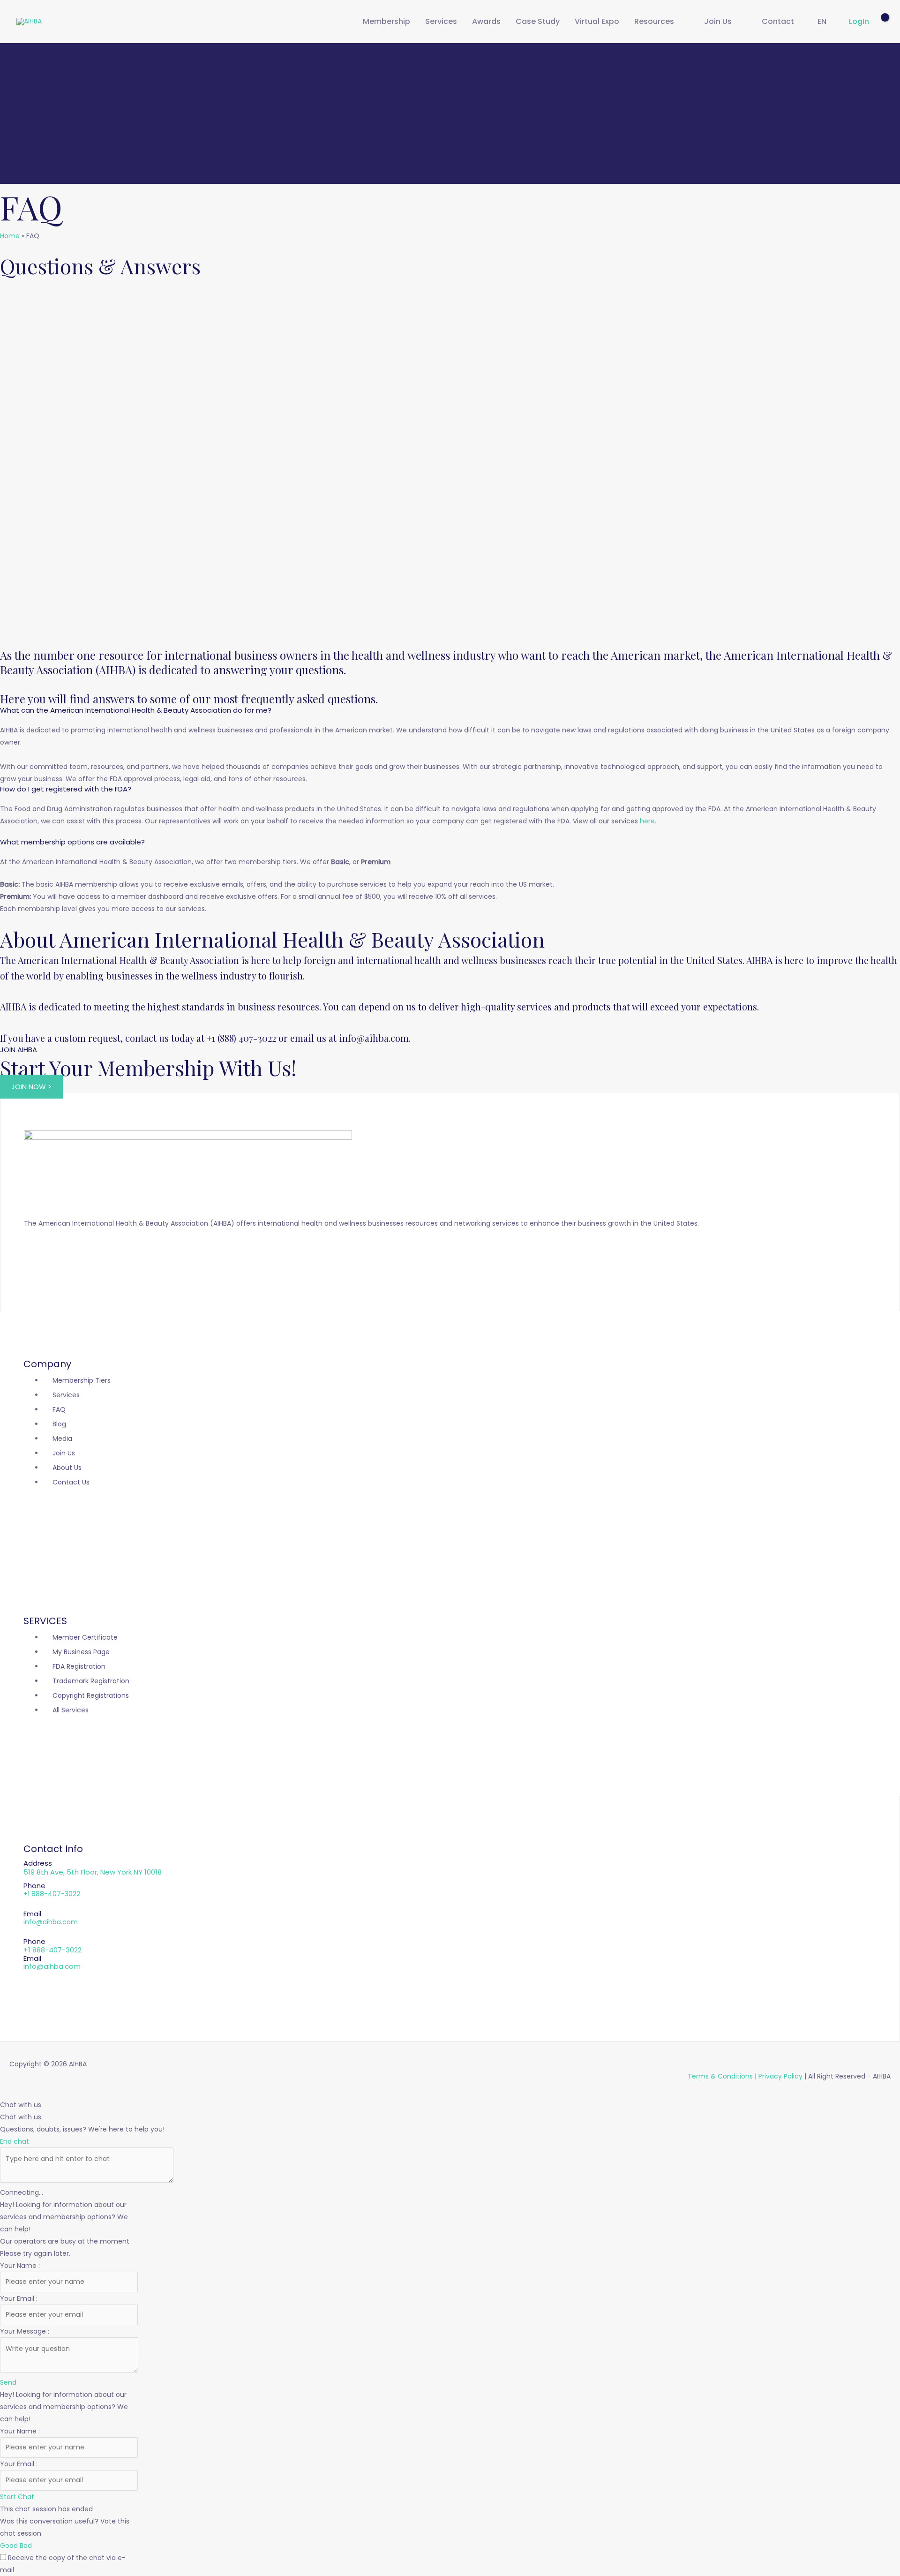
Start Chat (17, 2497)
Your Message (24, 2331)
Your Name (19, 2266)
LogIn (859, 21)
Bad (26, 2546)
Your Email (18, 2298)
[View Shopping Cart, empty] (876, 22)
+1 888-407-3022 (52, 1894)
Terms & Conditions (720, 2076)
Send (8, 2382)
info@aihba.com (51, 1922)
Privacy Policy (780, 2076)
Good (10, 2546)
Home (10, 236)
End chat (15, 2141)
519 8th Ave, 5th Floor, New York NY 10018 (93, 1872)
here (647, 821)
